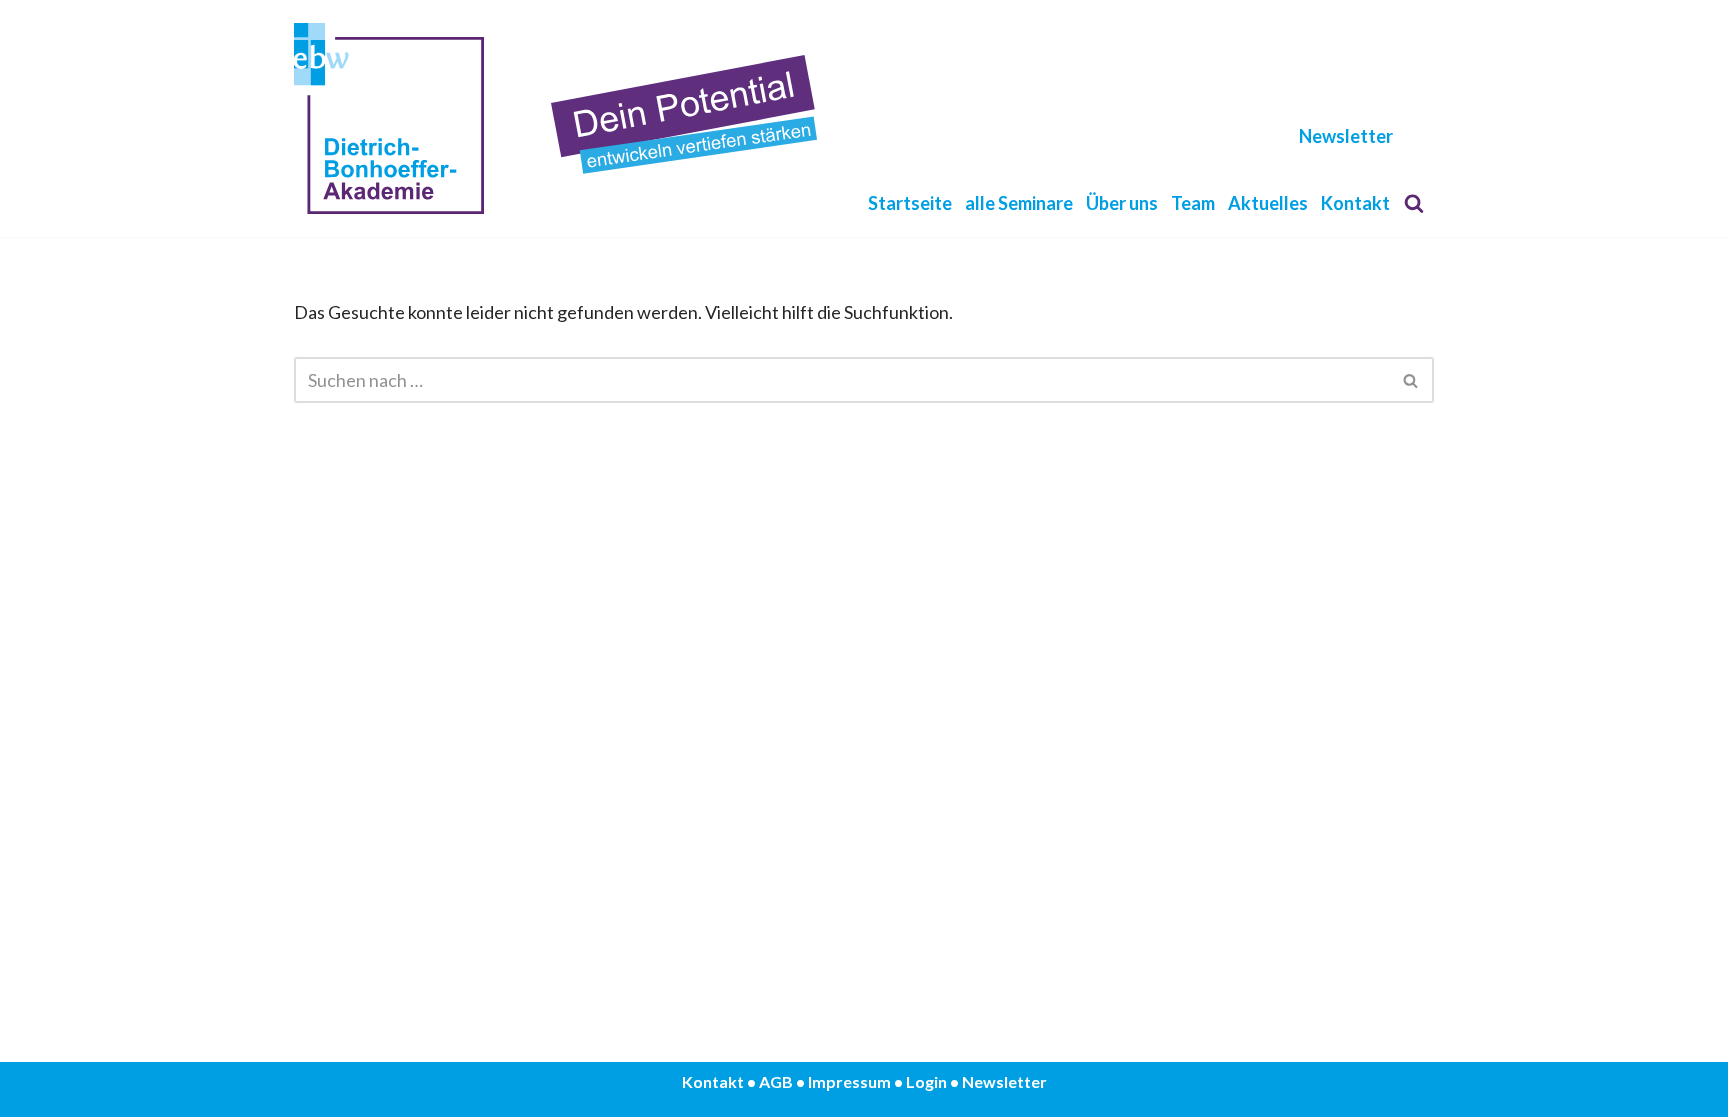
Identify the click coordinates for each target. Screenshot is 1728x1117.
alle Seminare (1019, 203)
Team (1193, 203)
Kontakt (1355, 203)
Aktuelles (1268, 203)
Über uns (1122, 203)
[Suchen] (1414, 203)
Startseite (910, 203)
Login (926, 1081)
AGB (776, 1081)
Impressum (849, 1081)
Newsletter (1346, 136)
